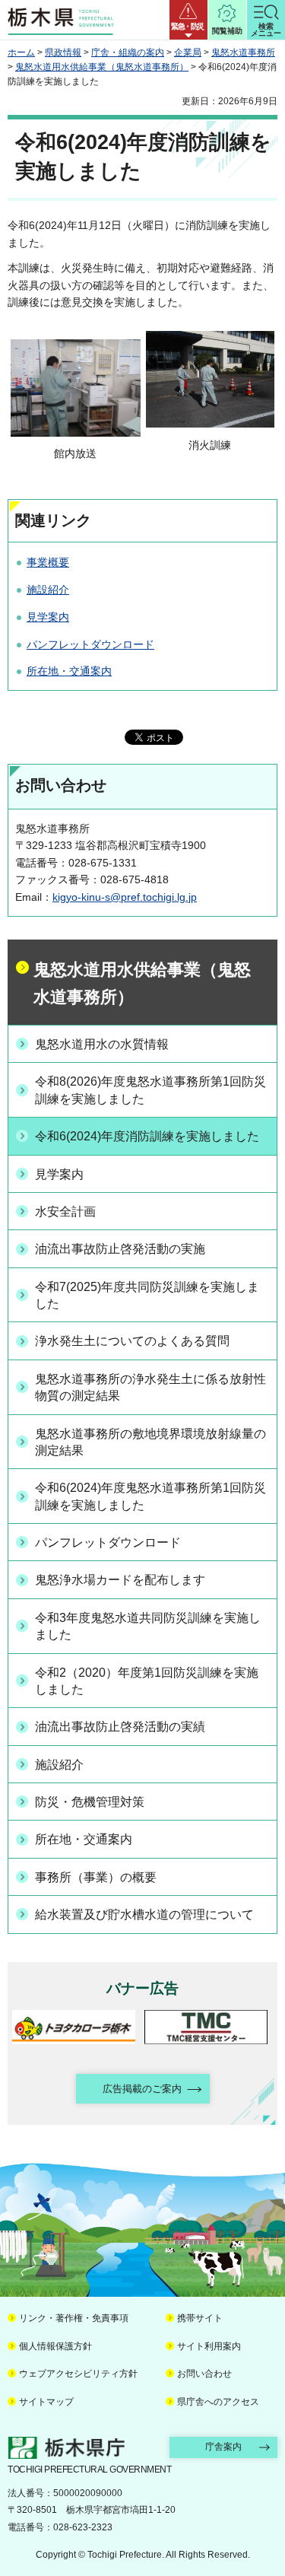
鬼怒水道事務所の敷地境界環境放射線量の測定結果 (150, 1442)
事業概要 (48, 562)
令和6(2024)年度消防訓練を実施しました (147, 1136)
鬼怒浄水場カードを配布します (120, 1580)
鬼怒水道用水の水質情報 (102, 1044)
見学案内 (48, 617)
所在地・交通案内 (69, 671)
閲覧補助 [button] (227, 31)
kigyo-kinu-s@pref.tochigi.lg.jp (125, 897)
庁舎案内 (223, 2447)
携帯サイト (200, 2318)
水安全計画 (65, 1212)
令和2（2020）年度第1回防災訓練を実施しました (147, 1681)
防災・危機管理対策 (90, 1802)
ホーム (21, 52)
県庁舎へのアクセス (218, 2402)
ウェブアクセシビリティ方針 (78, 2374)
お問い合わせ (204, 2374)
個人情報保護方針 (55, 2346)
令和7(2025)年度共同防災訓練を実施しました (147, 1295)
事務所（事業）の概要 (96, 1877)
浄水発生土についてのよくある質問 (132, 1341)
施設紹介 (48, 590)
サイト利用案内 (209, 2346)
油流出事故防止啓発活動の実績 (120, 1727)
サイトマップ (46, 2402)
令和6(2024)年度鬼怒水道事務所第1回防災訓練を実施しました (150, 1496)
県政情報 (63, 52)
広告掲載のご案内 (142, 2089)
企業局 (188, 52)
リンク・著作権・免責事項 (74, 2318)
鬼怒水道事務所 (243, 52)
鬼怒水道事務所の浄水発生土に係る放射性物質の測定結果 (150, 1387)
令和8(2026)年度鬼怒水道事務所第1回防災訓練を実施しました (150, 1090)
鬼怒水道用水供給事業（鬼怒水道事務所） (102, 67)
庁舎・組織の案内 (128, 52)
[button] (188, 20)
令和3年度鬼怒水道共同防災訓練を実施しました (148, 1626)
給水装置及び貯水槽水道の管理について (144, 1915)
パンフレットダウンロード (90, 644)
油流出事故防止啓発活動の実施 (120, 1249)
